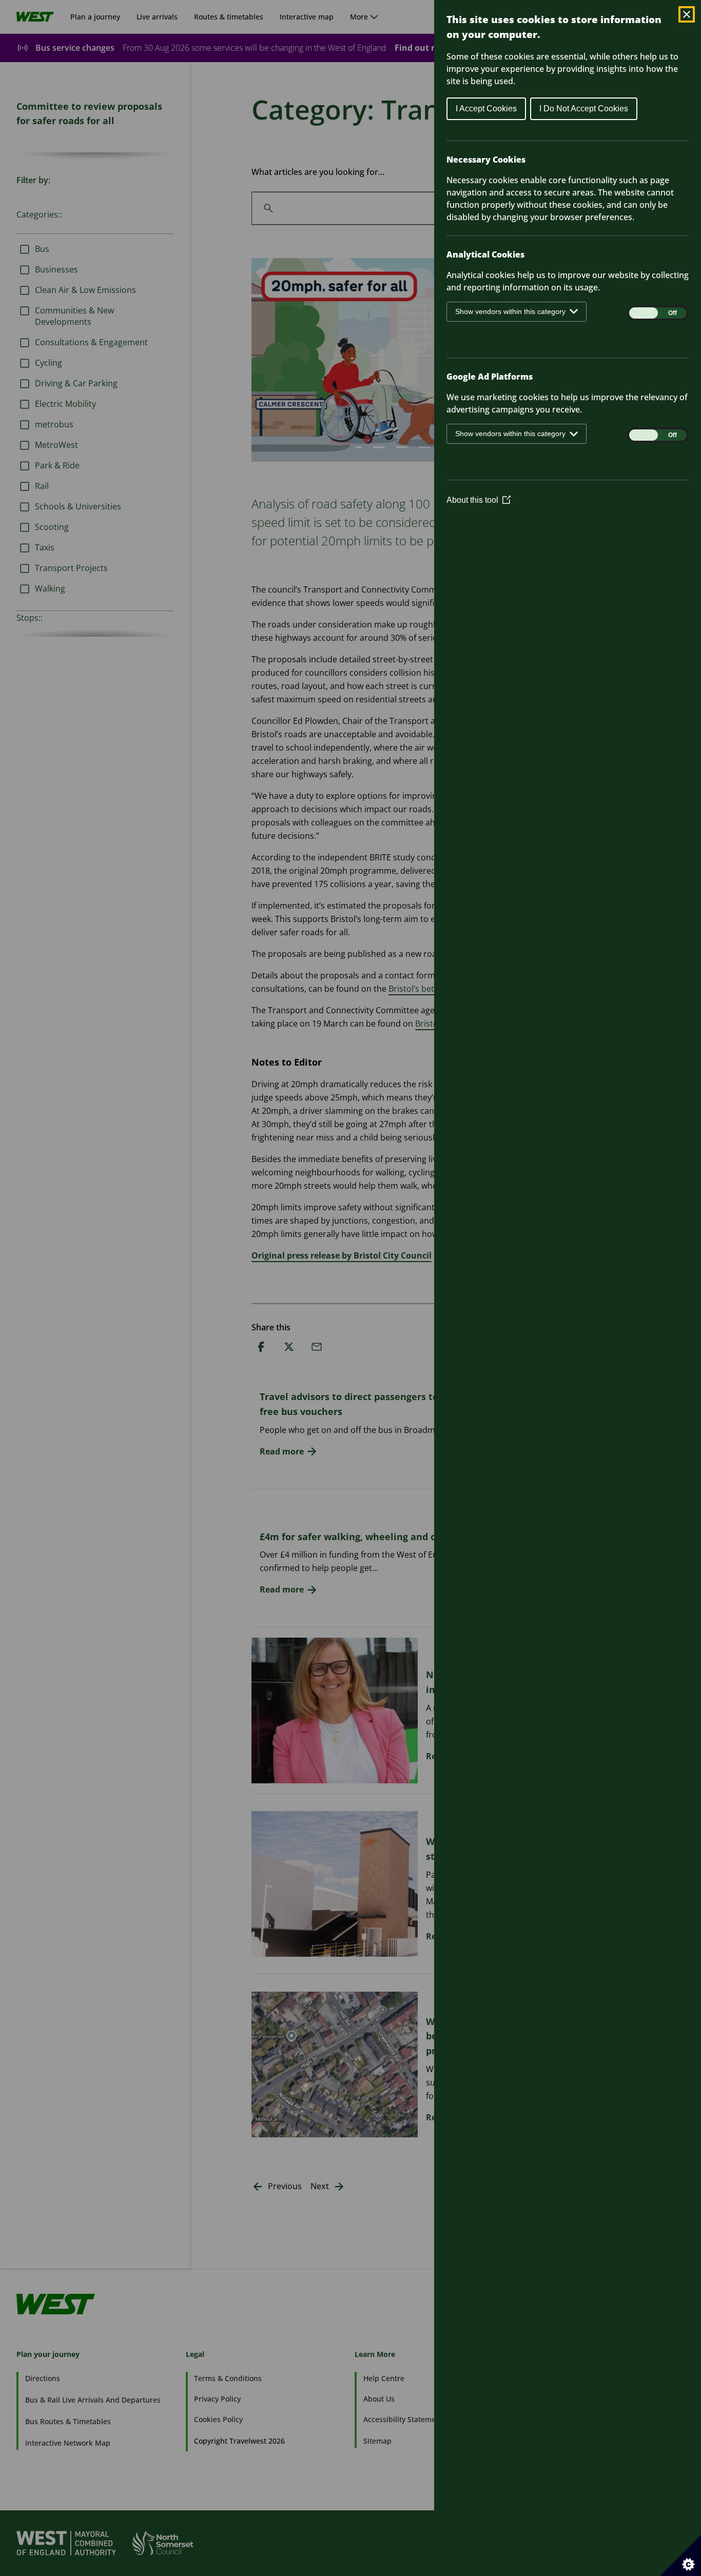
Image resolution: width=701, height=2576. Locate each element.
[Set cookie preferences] (680, 2555)
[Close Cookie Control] (687, 14)
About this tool (479, 500)
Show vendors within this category (510, 311)
